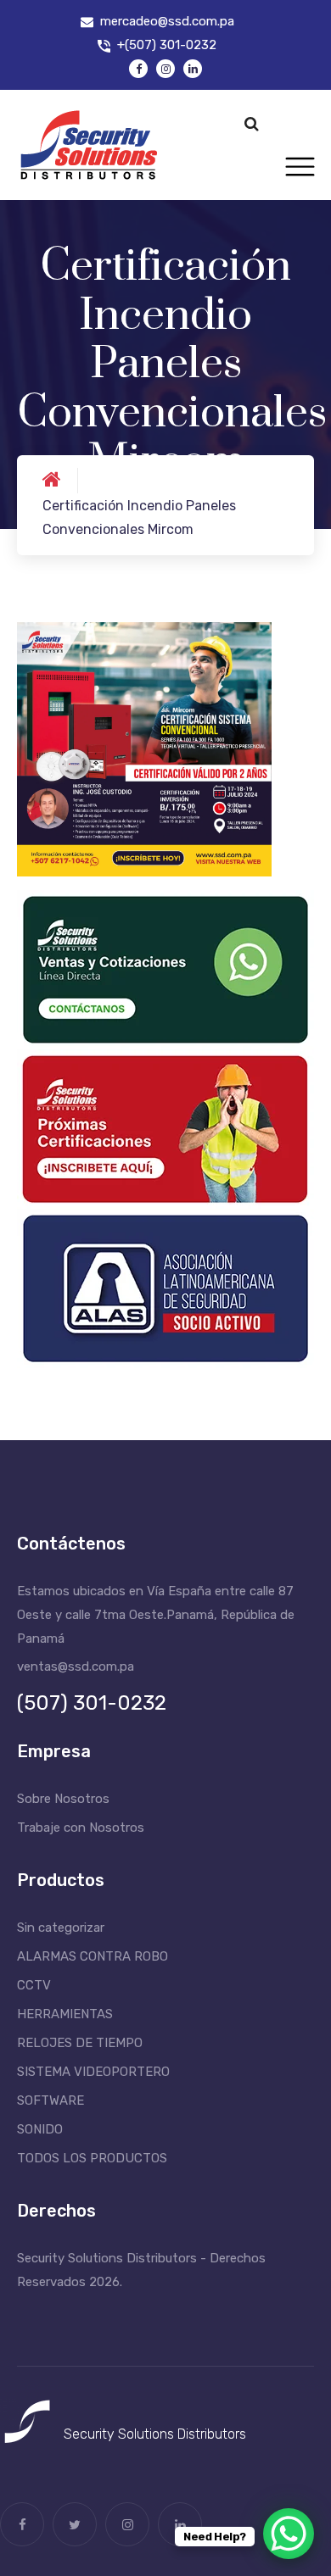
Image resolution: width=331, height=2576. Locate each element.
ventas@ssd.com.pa (76, 1666)
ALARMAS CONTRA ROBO (93, 1956)
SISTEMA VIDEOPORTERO (93, 2072)
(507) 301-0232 (92, 1703)
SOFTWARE (50, 2100)
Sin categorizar (61, 1928)
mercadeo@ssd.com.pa (167, 21)
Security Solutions (119, 2434)
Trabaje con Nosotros (81, 1828)
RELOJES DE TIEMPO (80, 2043)
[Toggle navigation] (300, 167)
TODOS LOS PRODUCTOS (92, 2158)
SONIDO (40, 2129)
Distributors (212, 2434)
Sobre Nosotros (63, 1799)
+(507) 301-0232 (167, 45)
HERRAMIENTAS (65, 2014)
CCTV (34, 1985)
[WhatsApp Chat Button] (289, 2534)
